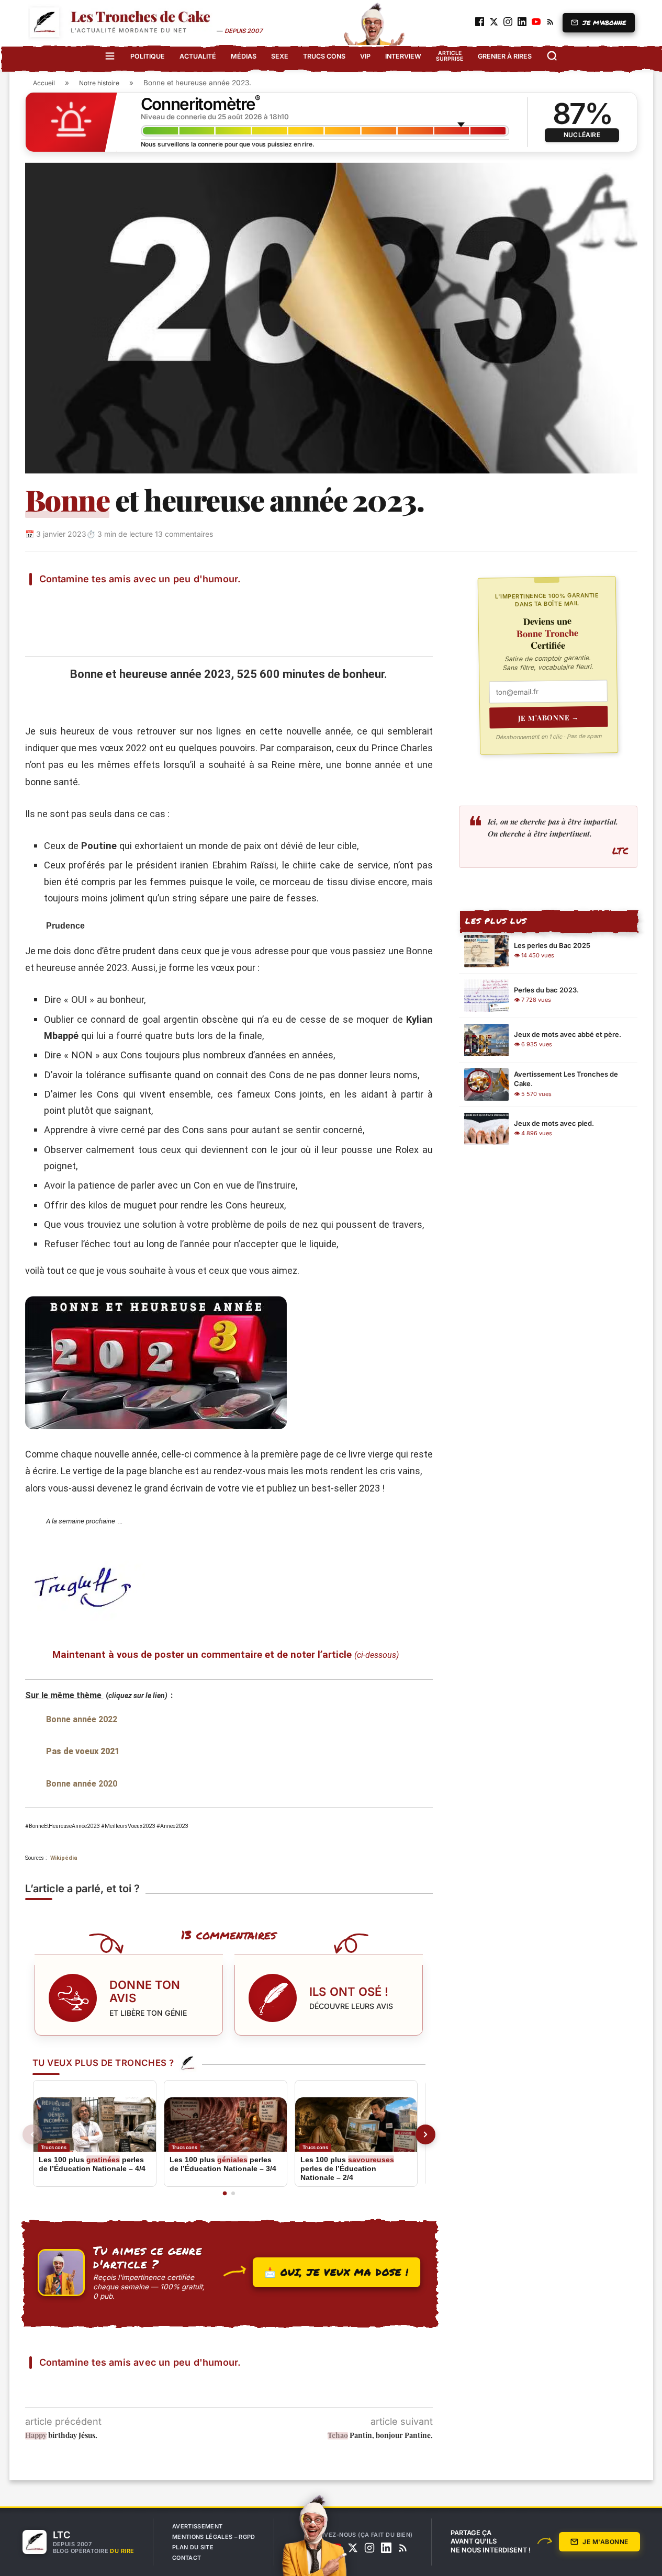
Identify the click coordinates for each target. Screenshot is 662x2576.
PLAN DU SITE (193, 2547)
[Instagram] (369, 2548)
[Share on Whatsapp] (170, 601)
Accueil (44, 83)
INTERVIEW (403, 56)
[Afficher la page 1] (225, 2194)
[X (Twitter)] (353, 2548)
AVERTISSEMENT (197, 2526)
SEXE (280, 56)
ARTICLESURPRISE (450, 56)
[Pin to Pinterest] (119, 601)
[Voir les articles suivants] (425, 2134)
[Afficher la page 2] (233, 2193)
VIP (365, 56)
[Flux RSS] (403, 2548)
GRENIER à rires (505, 56)
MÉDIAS (244, 56)
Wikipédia (64, 1858)
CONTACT (187, 2558)
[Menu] (110, 56)
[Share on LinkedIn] (144, 601)
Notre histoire (99, 83)
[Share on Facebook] (69, 601)
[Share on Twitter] (94, 601)
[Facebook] (319, 2548)
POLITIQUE (148, 56)
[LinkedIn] (386, 2548)
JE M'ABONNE (604, 23)
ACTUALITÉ (198, 56)
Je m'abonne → (549, 717)
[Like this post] (44, 601)
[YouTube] (336, 2548)
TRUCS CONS (324, 56)
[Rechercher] (552, 56)
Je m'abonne (605, 2542)
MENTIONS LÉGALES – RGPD (214, 2537)
